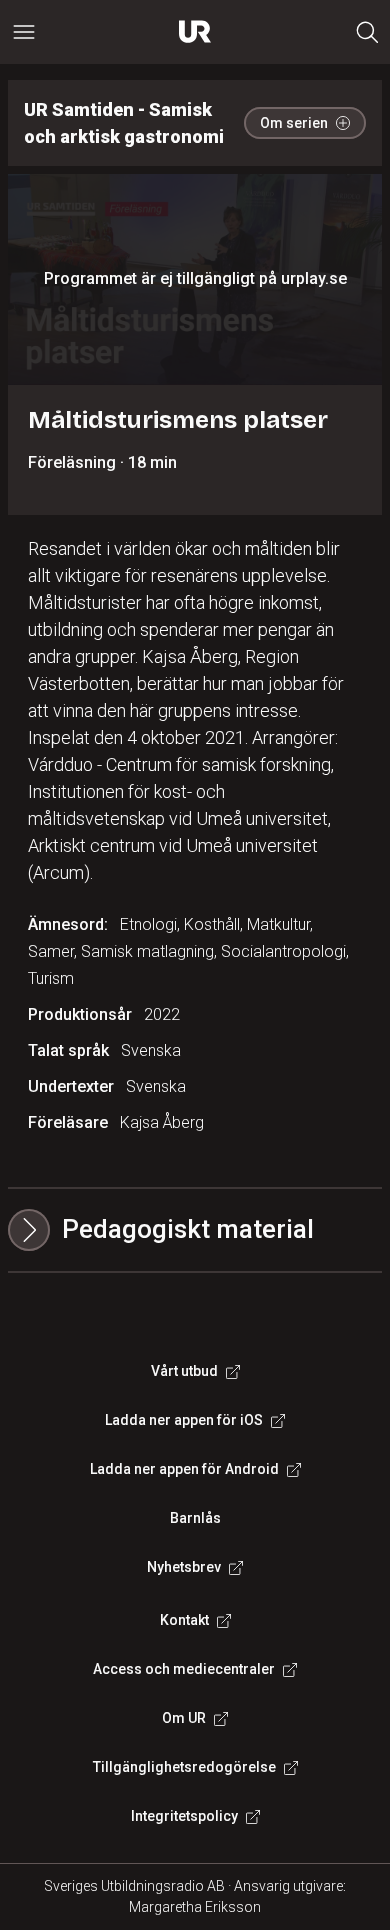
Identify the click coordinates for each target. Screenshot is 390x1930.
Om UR (184, 1718)
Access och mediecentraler (184, 1669)
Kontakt (184, 1620)
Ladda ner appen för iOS (184, 1420)
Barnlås (195, 1518)
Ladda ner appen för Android (184, 1469)
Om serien (294, 123)
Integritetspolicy (184, 1816)
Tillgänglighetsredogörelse (184, 1767)
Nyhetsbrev (184, 1567)
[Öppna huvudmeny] (24, 32)
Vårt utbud (184, 1371)
